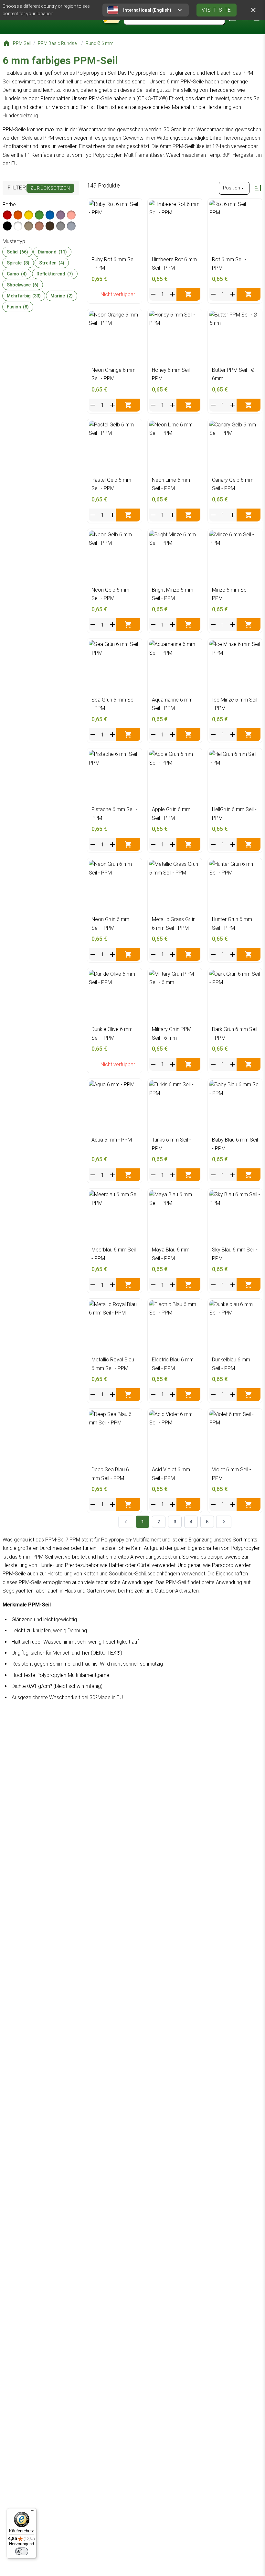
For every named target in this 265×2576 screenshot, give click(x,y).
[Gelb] (29, 215)
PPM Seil (22, 43)
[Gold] (39, 226)
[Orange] (18, 215)
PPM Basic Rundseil (58, 43)
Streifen (52, 263)
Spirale (18, 263)
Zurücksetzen (50, 188)
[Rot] (7, 215)
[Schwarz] (7, 226)
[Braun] (50, 226)
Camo (17, 274)
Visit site (217, 10)
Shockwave (23, 285)
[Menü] (33, 2512)
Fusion (18, 307)
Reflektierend (55, 274)
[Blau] (50, 215)
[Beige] (29, 226)
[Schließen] (253, 10)
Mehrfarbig (24, 296)
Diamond (52, 252)
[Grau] (61, 226)
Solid (17, 252)
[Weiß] (18, 226)
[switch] (22, 2551)
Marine (62, 296)
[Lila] (61, 215)
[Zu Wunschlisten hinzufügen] (134, 207)
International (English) (147, 10)
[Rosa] (71, 215)
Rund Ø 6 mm (100, 43)
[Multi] (71, 226)
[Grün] (39, 215)
